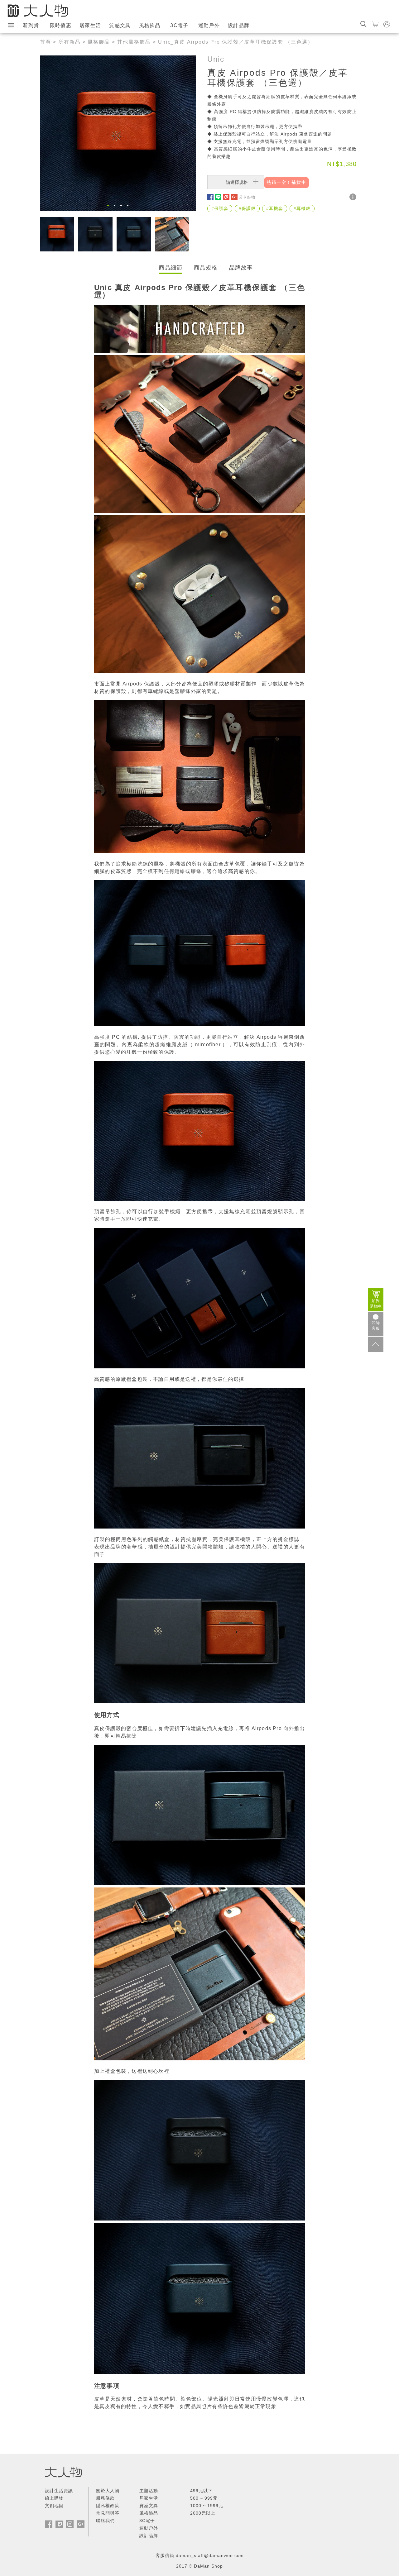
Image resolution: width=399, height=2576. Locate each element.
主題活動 (149, 2491)
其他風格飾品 (134, 42)
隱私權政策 (108, 2506)
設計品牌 (239, 25)
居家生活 (90, 25)
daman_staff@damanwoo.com (210, 2555)
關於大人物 (108, 2491)
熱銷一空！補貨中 (286, 182)
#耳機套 (275, 208)
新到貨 (31, 25)
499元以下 (201, 2491)
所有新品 (70, 42)
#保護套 (220, 208)
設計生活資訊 (59, 2491)
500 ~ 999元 (204, 2498)
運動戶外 (209, 25)
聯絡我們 (105, 2521)
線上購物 (54, 2498)
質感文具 (120, 25)
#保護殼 (247, 208)
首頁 (46, 42)
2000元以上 (203, 2513)
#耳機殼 (302, 208)
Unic (216, 59)
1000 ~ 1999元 (207, 2506)
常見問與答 (108, 2513)
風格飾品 (150, 25)
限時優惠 (61, 25)
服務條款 (105, 2498)
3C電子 (179, 25)
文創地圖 (54, 2506)
